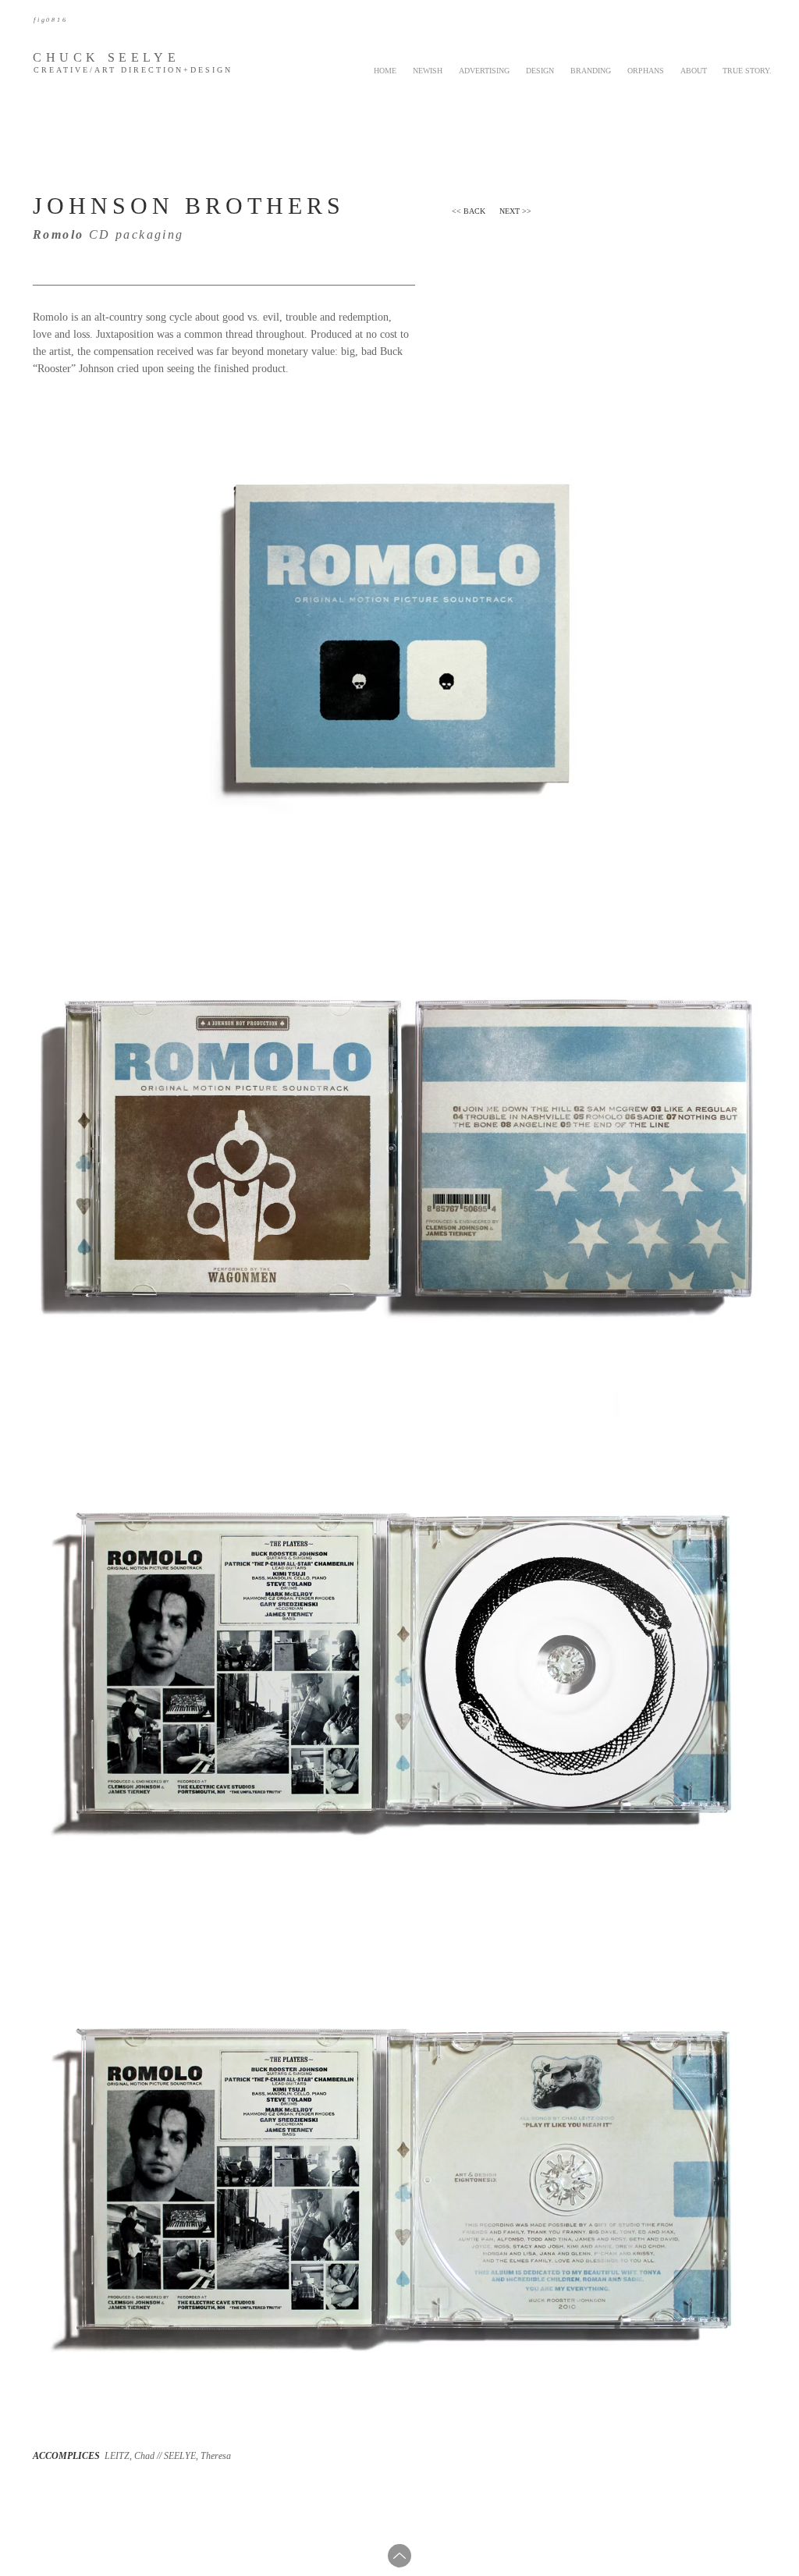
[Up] (399, 2556)
